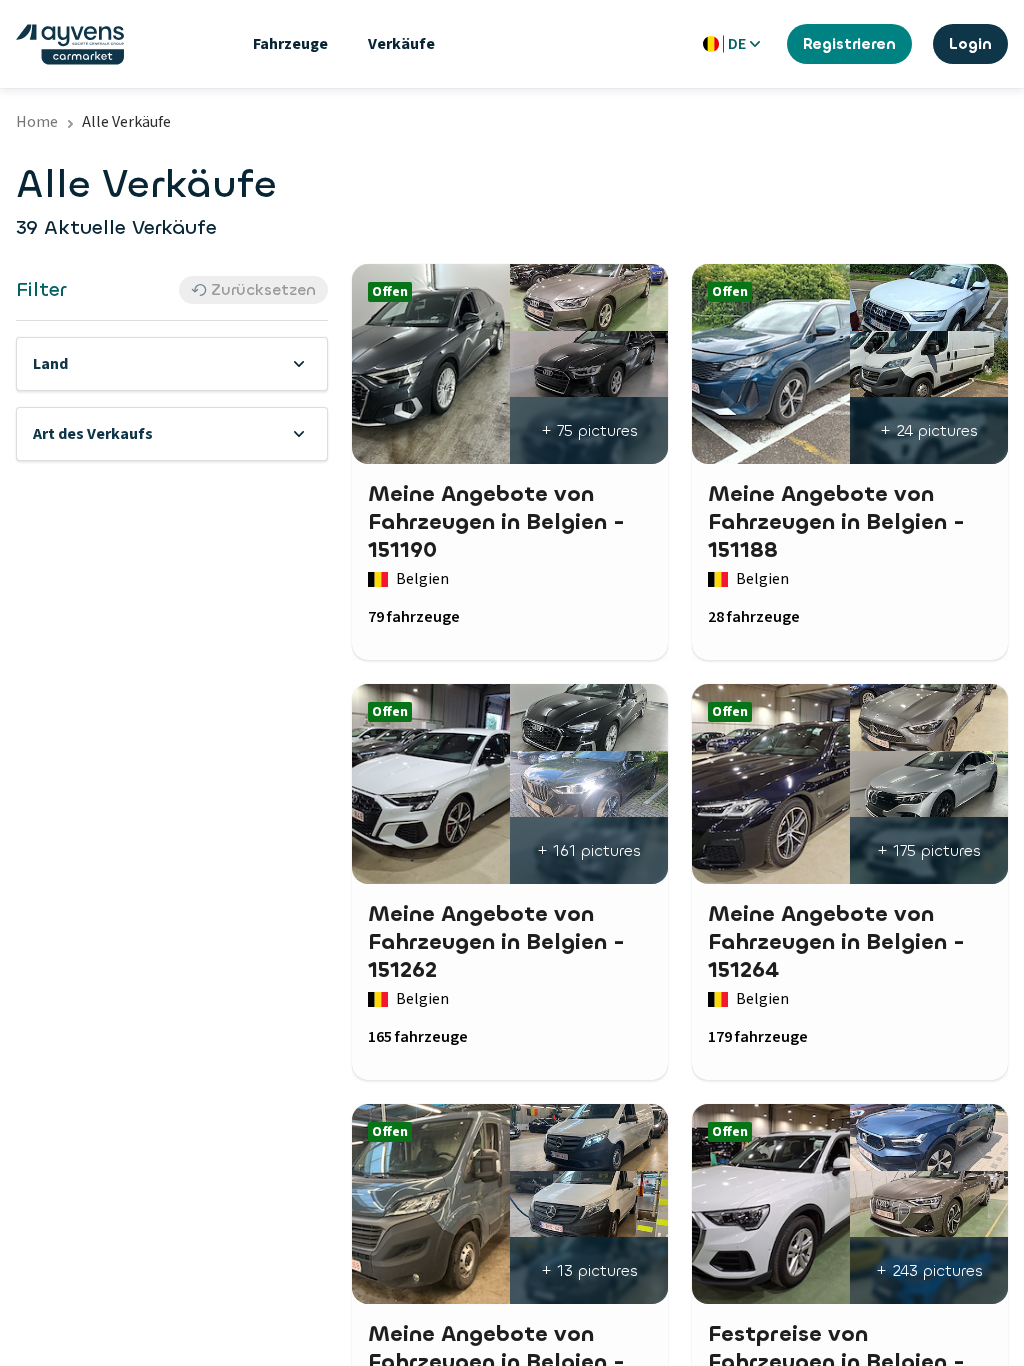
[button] (172, 364)
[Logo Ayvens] (70, 44)
